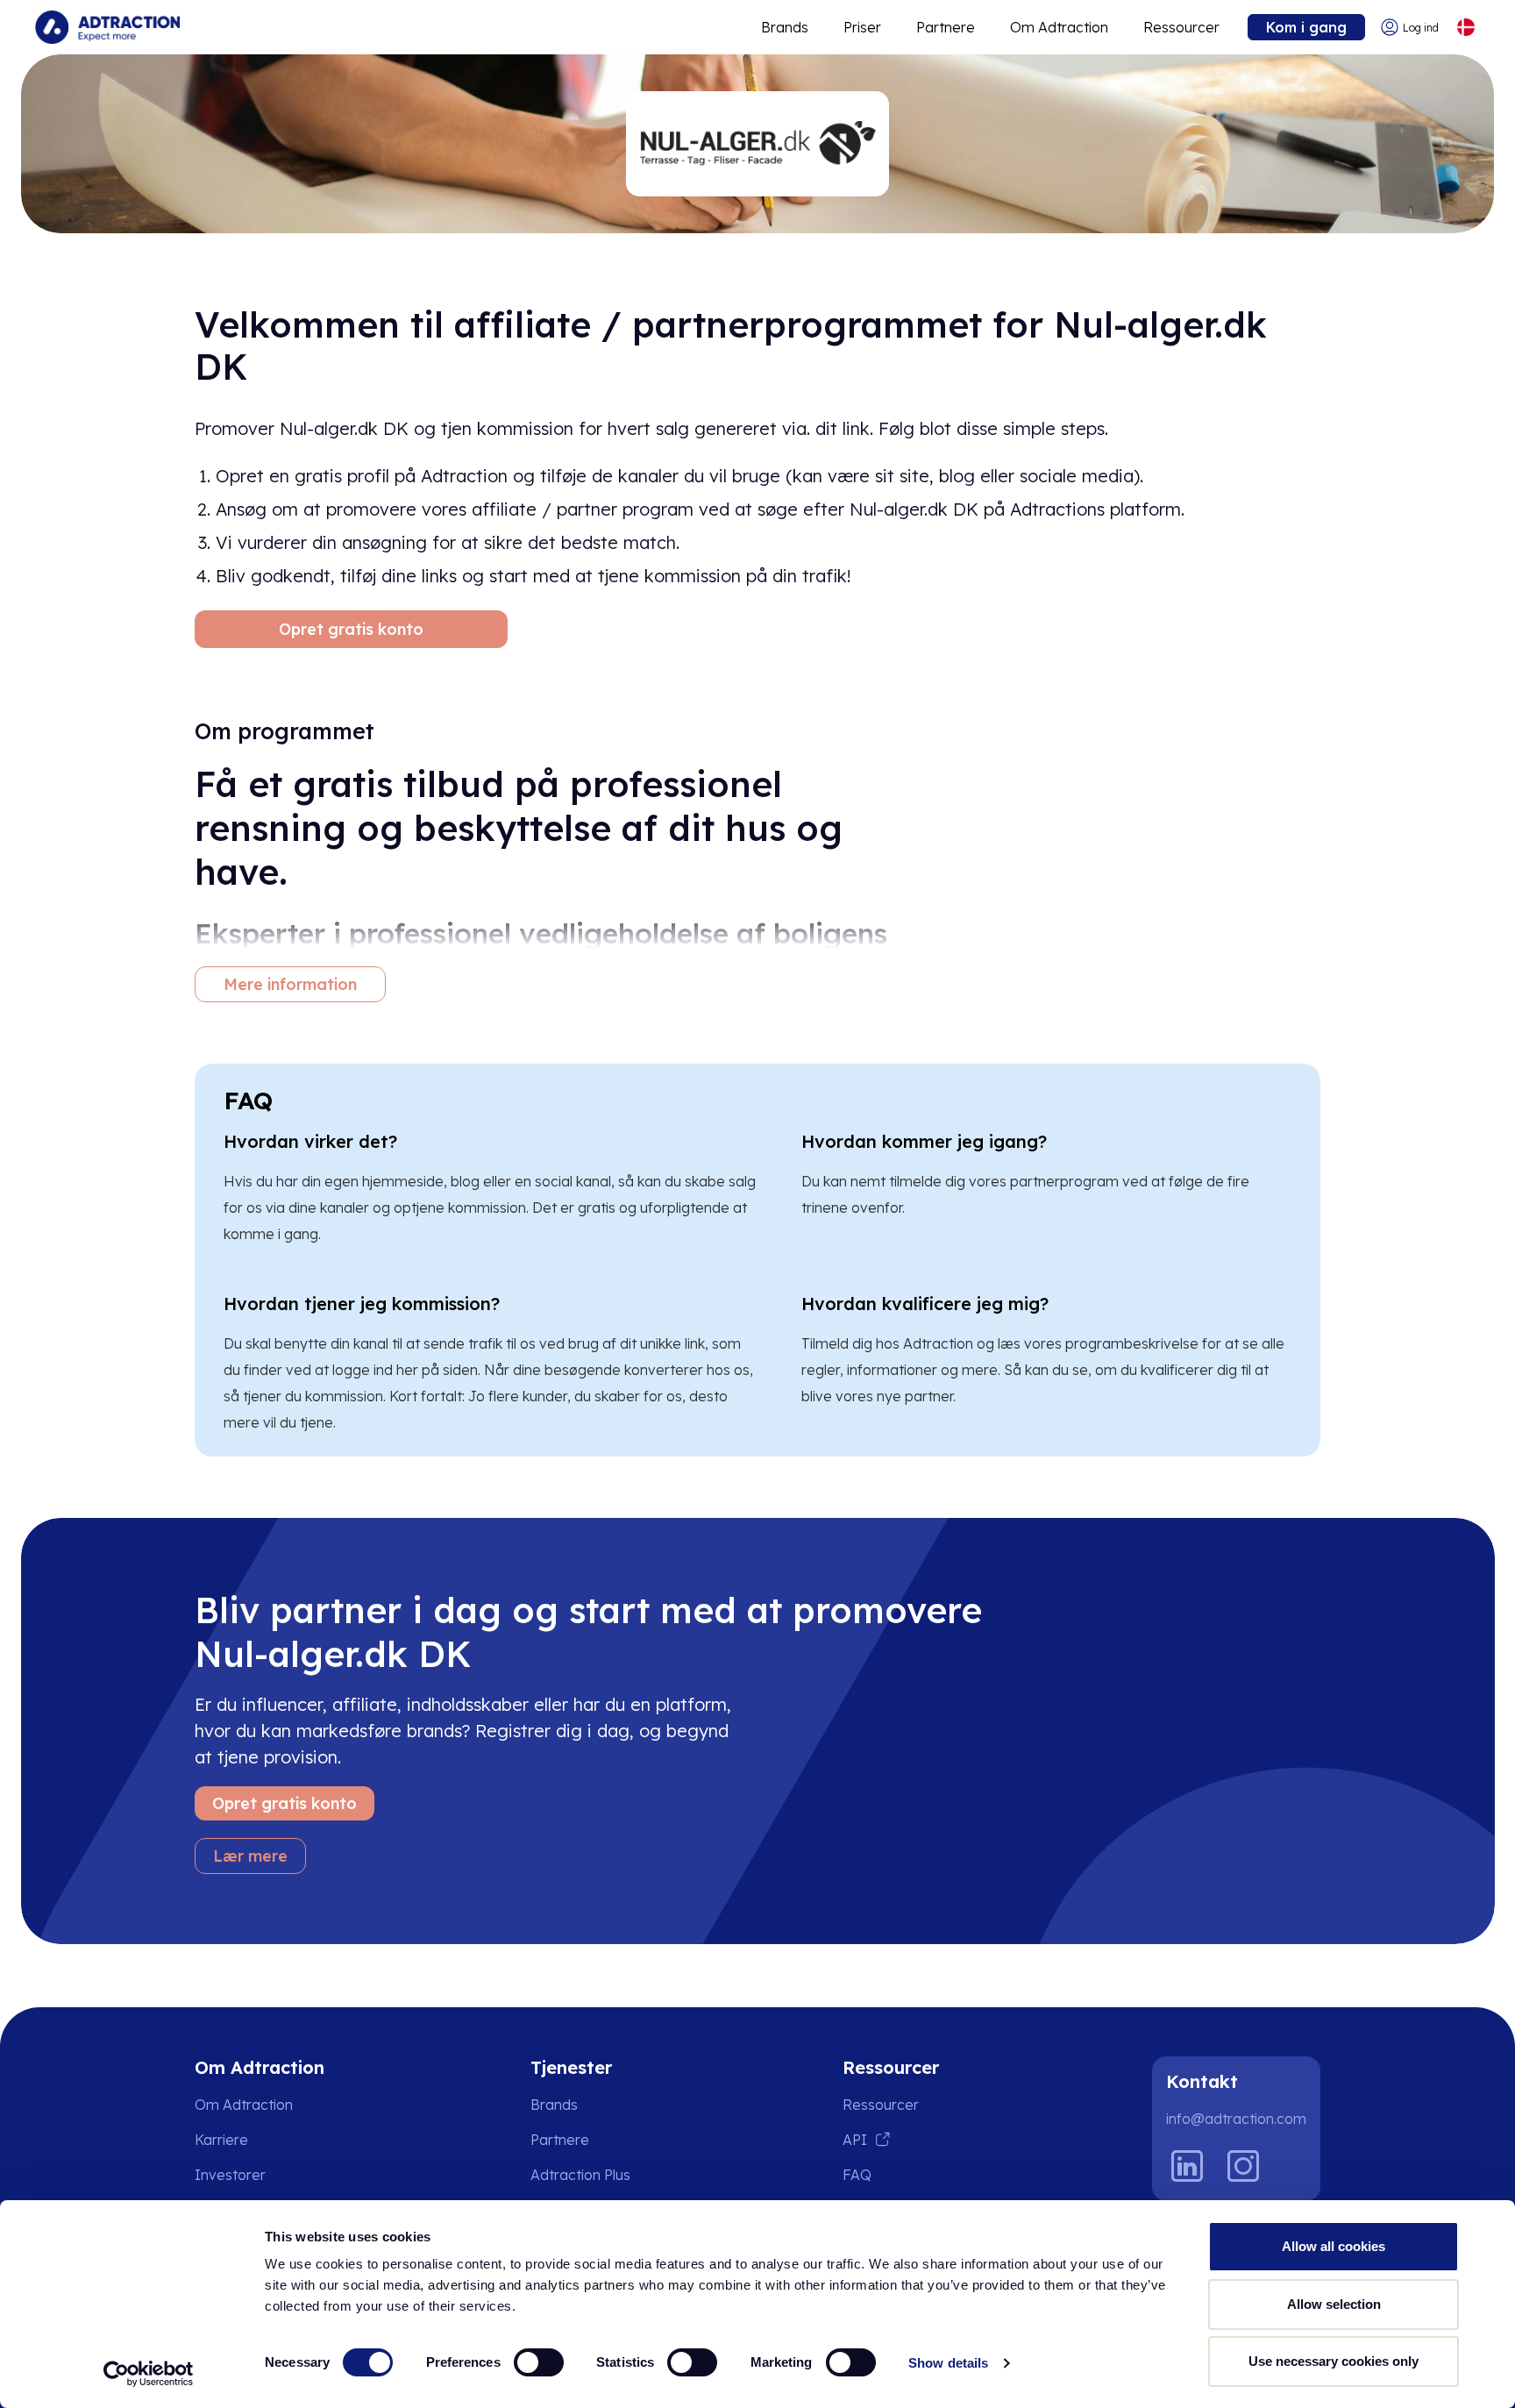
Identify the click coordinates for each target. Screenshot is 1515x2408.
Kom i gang (1306, 27)
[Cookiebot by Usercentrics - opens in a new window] (149, 2374)
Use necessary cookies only (1334, 2361)
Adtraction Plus (580, 2175)
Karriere (221, 2140)
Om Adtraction (1059, 27)
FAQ (857, 2175)
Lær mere (250, 1856)
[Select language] (1465, 28)
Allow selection (1334, 2304)
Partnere (946, 27)
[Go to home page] (107, 27)
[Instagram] (1243, 2166)
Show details (948, 2363)
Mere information (290, 984)
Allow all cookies (1334, 2246)
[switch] (539, 2362)
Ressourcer (1181, 27)
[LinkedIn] (1187, 2166)
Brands (785, 27)
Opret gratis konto (351, 629)
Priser (862, 27)
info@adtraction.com (1236, 2119)
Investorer (230, 2175)
